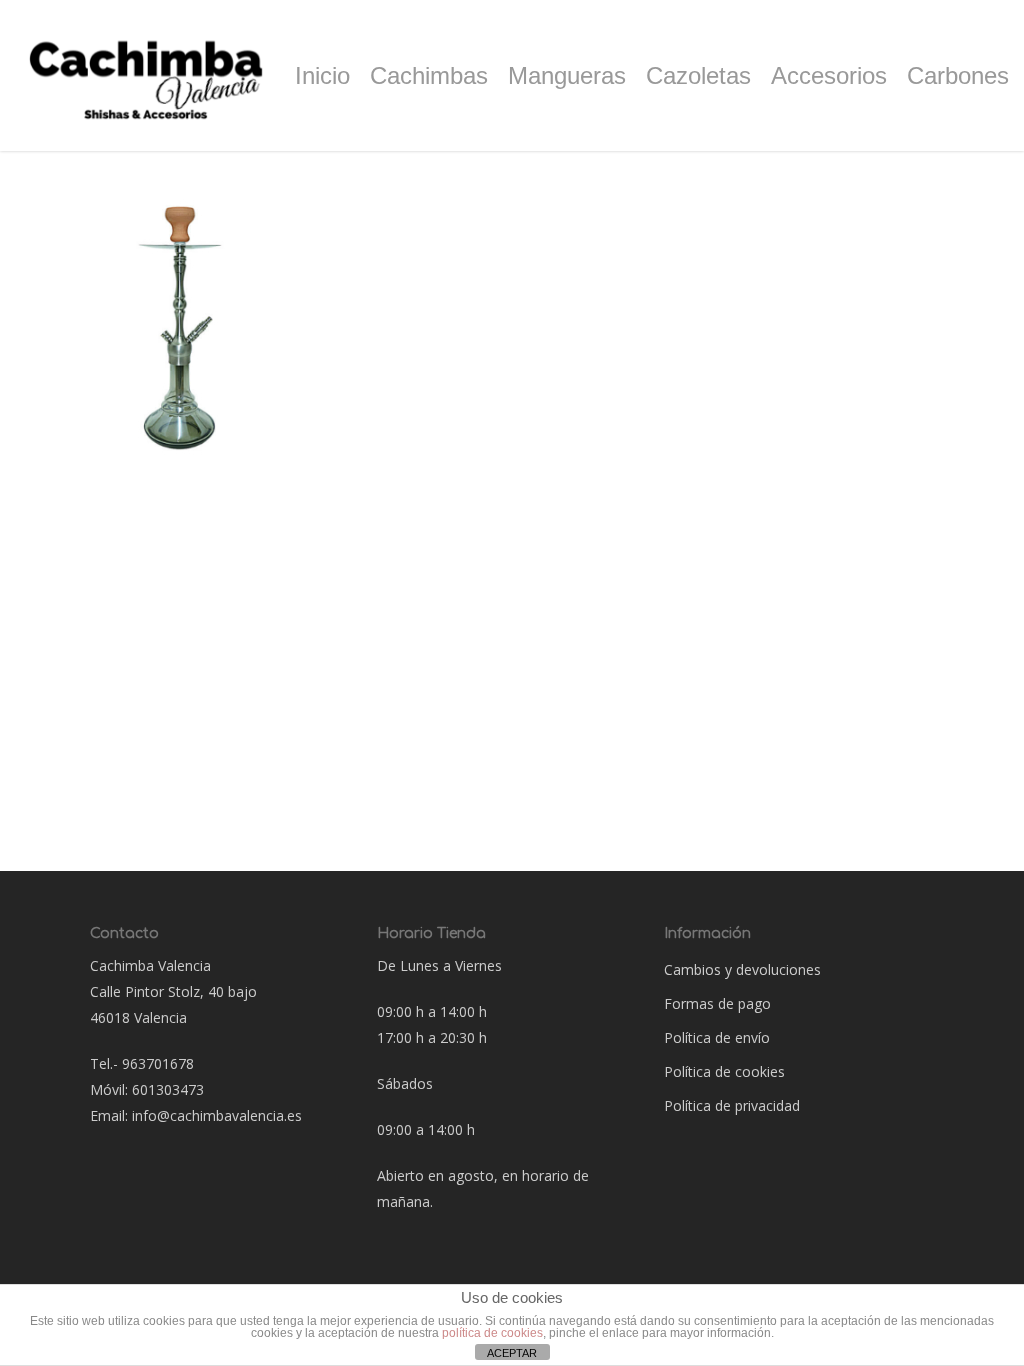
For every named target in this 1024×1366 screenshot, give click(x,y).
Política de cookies (724, 1071)
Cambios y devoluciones (742, 969)
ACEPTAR (512, 1353)
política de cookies (492, 1333)
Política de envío (717, 1037)
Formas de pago (717, 1003)
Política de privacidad (732, 1105)
